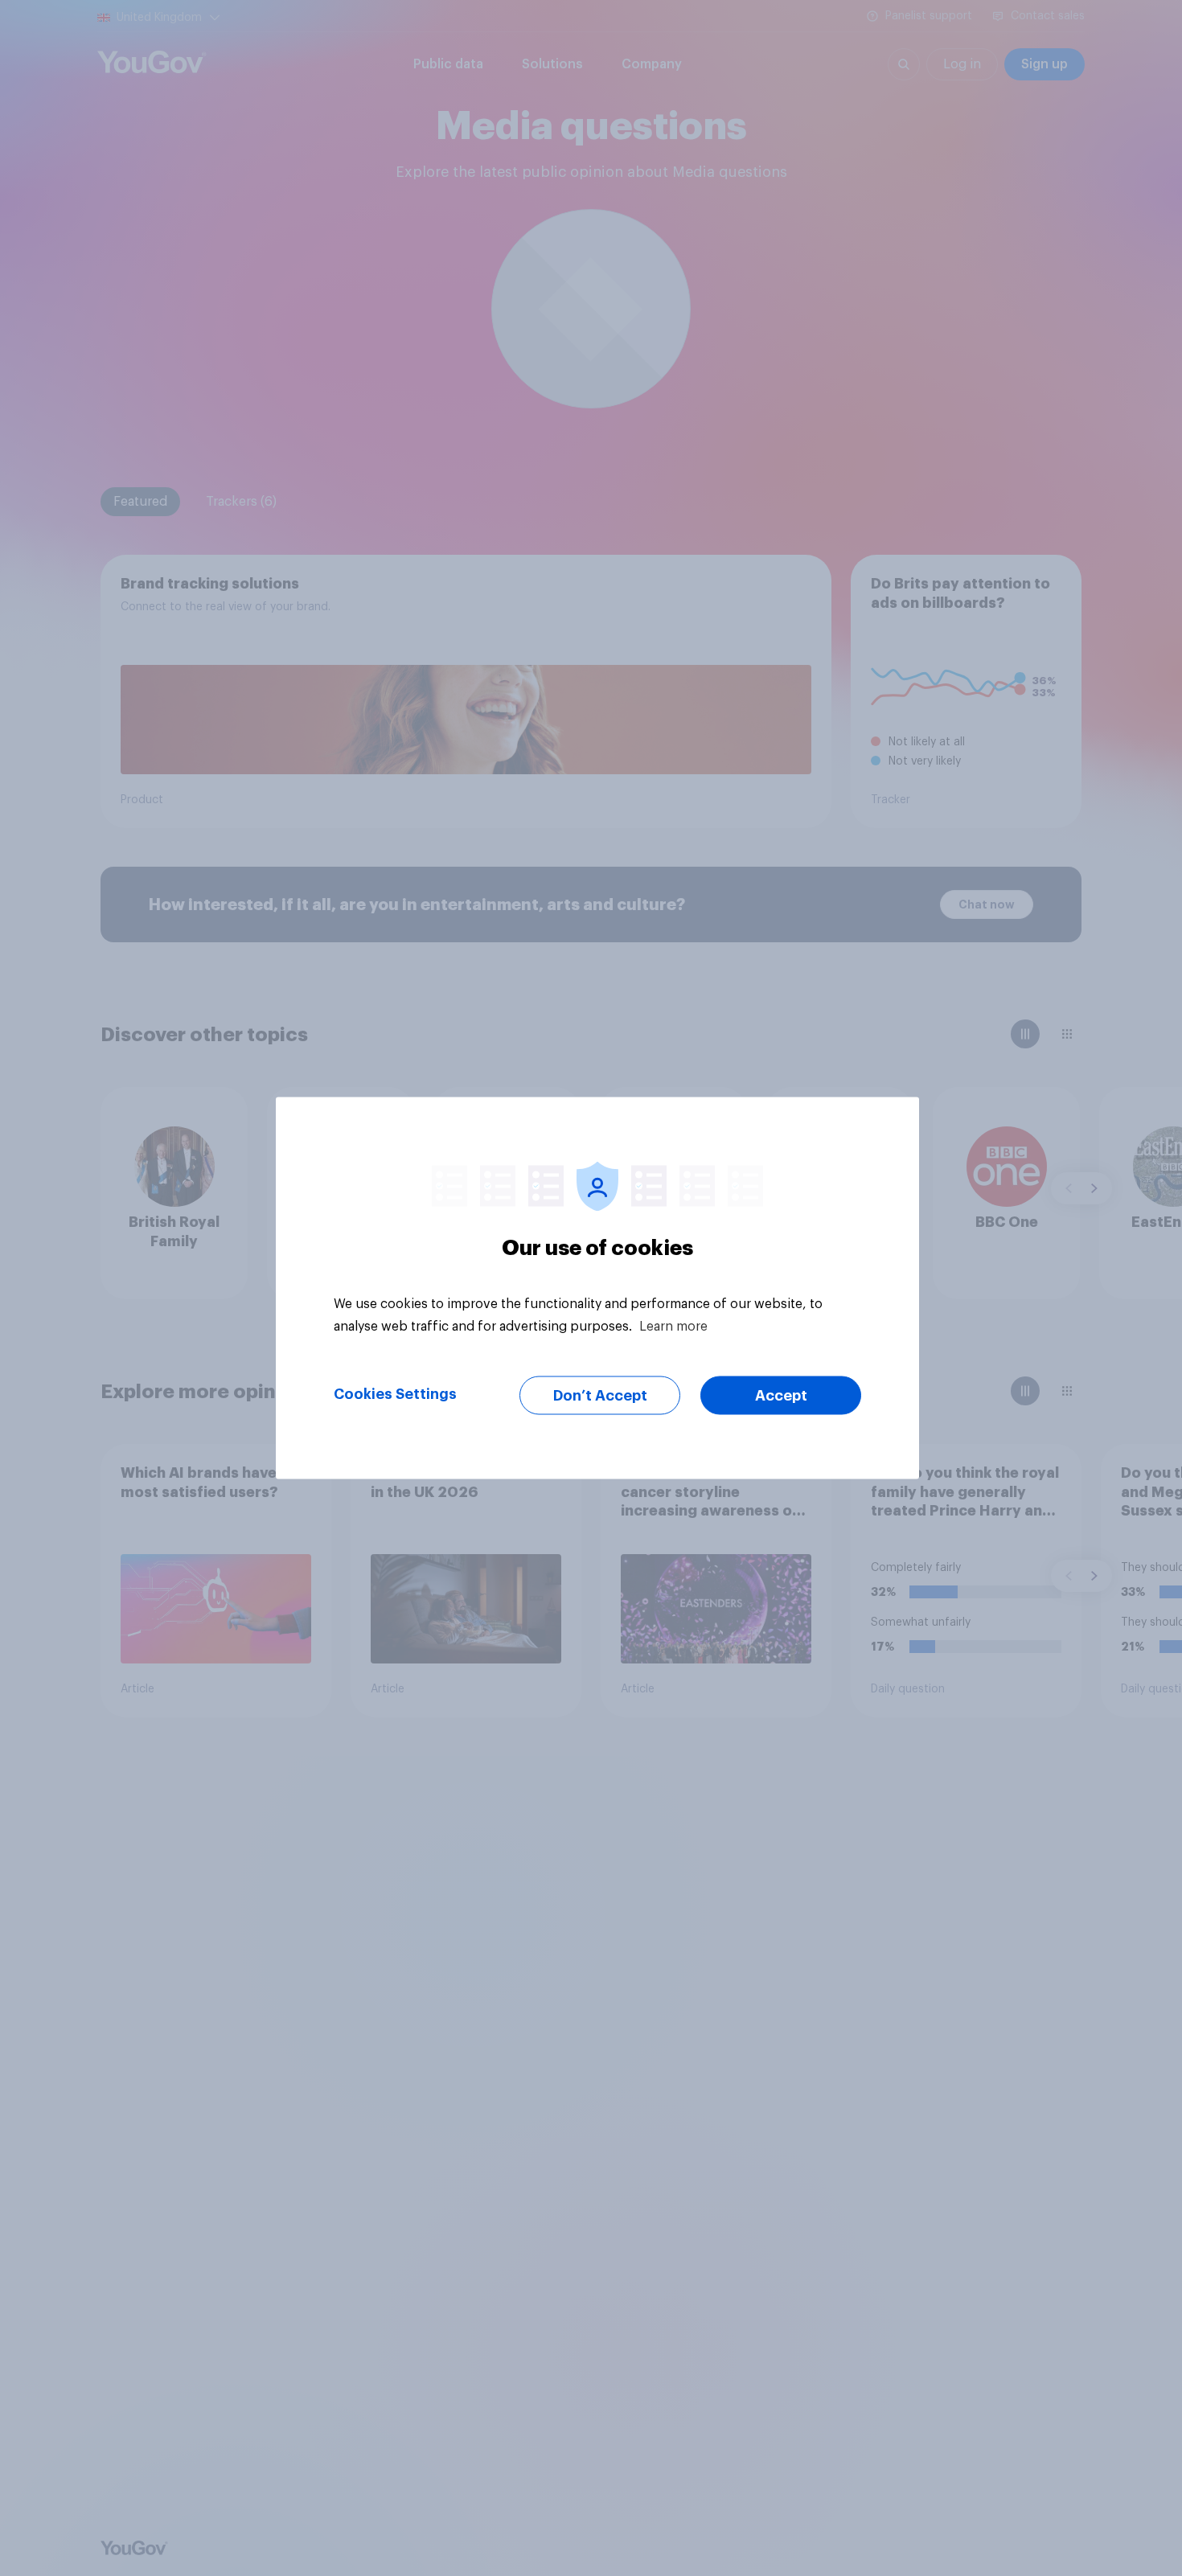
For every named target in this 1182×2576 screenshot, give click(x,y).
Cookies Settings (395, 1394)
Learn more (673, 1327)
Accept (781, 1396)
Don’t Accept (600, 1396)
